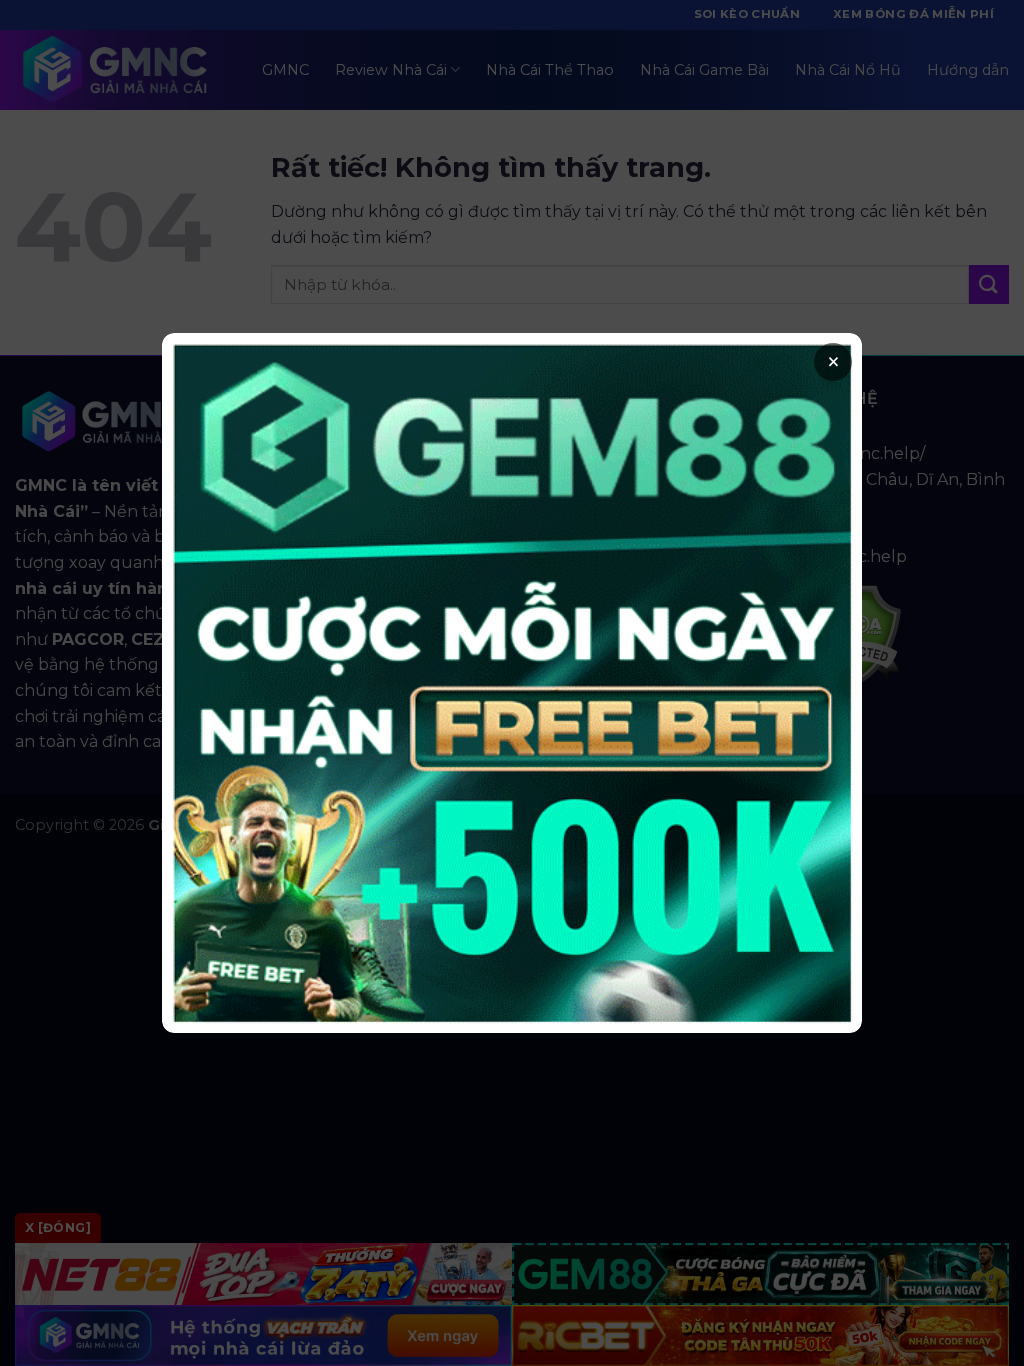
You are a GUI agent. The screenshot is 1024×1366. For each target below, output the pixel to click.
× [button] (833, 362)
